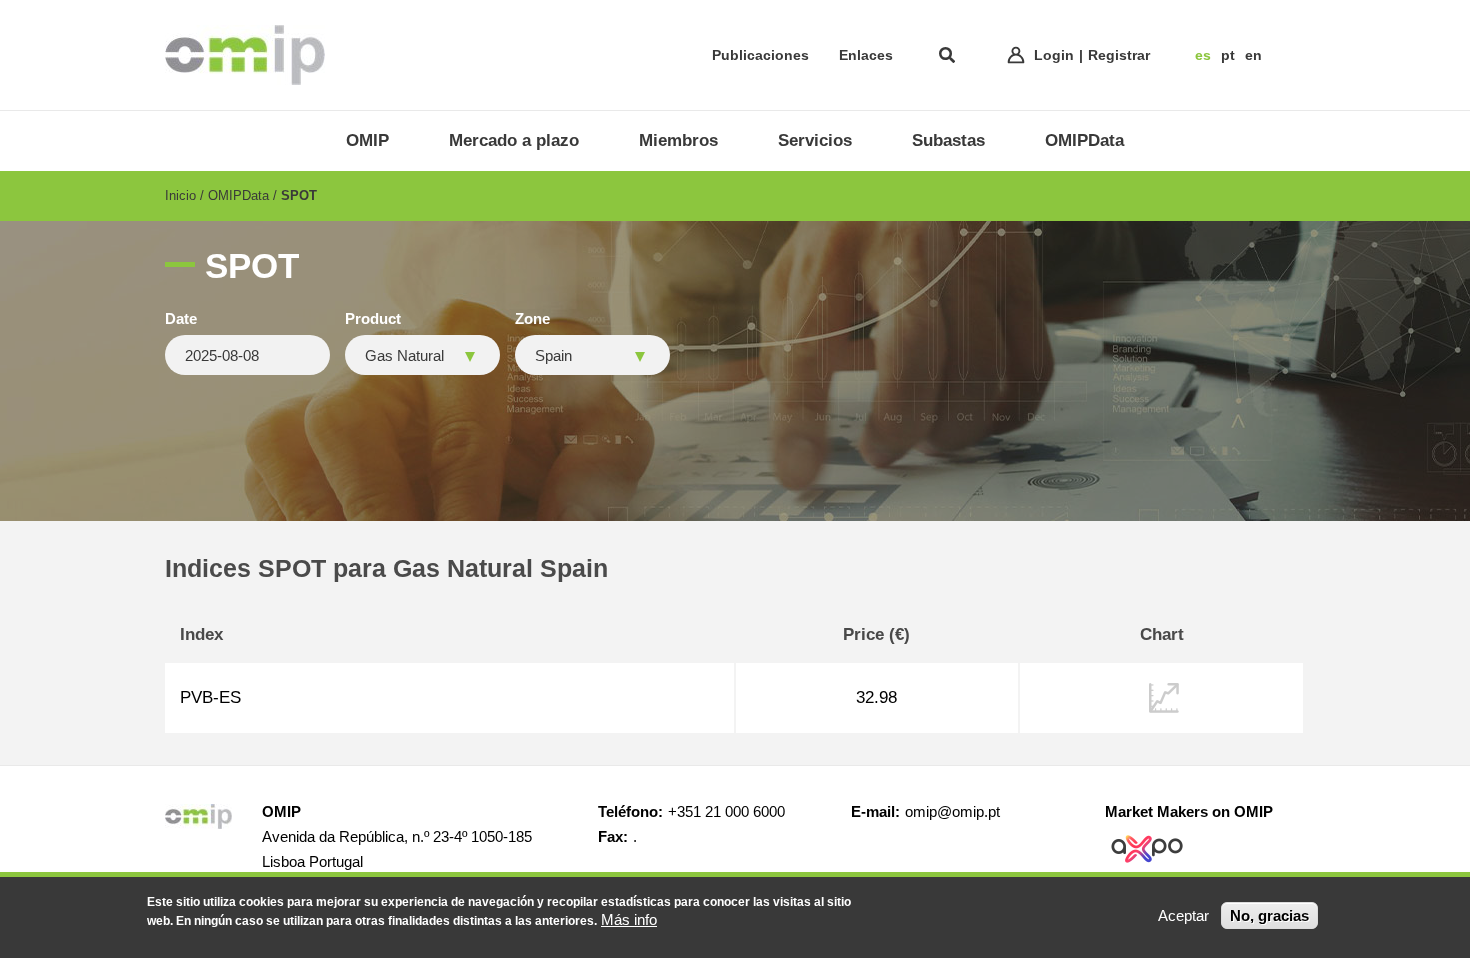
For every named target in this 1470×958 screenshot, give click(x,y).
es (1203, 55)
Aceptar (1183, 915)
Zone (532, 319)
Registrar (1119, 55)
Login (1054, 55)
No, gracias (1269, 915)
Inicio (180, 195)
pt (1228, 55)
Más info (629, 919)
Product (373, 319)
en (1253, 55)
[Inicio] (245, 55)
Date (181, 319)
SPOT (299, 195)
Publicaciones (760, 55)
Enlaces (866, 55)
